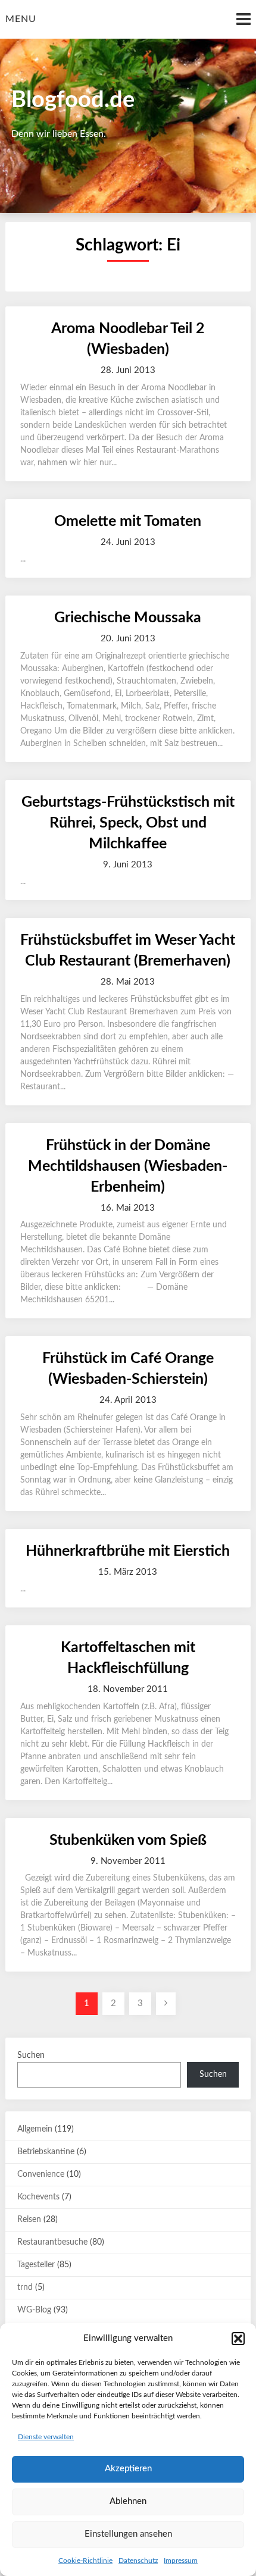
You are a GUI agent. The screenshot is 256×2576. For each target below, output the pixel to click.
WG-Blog (34, 2310)
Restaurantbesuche (52, 2242)
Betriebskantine (46, 2152)
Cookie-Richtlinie (85, 2561)
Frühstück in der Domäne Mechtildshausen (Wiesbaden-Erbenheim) (128, 1166)
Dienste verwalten (46, 2437)
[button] (238, 2339)
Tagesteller (36, 2265)
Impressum (181, 2561)
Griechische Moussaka (128, 618)
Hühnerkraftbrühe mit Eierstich (128, 1551)
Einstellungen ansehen (128, 2534)
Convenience (41, 2174)
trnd (25, 2287)
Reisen (29, 2220)
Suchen (31, 2055)
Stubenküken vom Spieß (128, 1840)
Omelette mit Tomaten (128, 521)
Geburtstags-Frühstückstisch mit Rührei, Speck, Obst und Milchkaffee (128, 823)
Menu (21, 19)
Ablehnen (128, 2501)
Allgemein (35, 2129)
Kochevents (38, 2197)
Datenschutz (138, 2561)
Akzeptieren (128, 2469)
